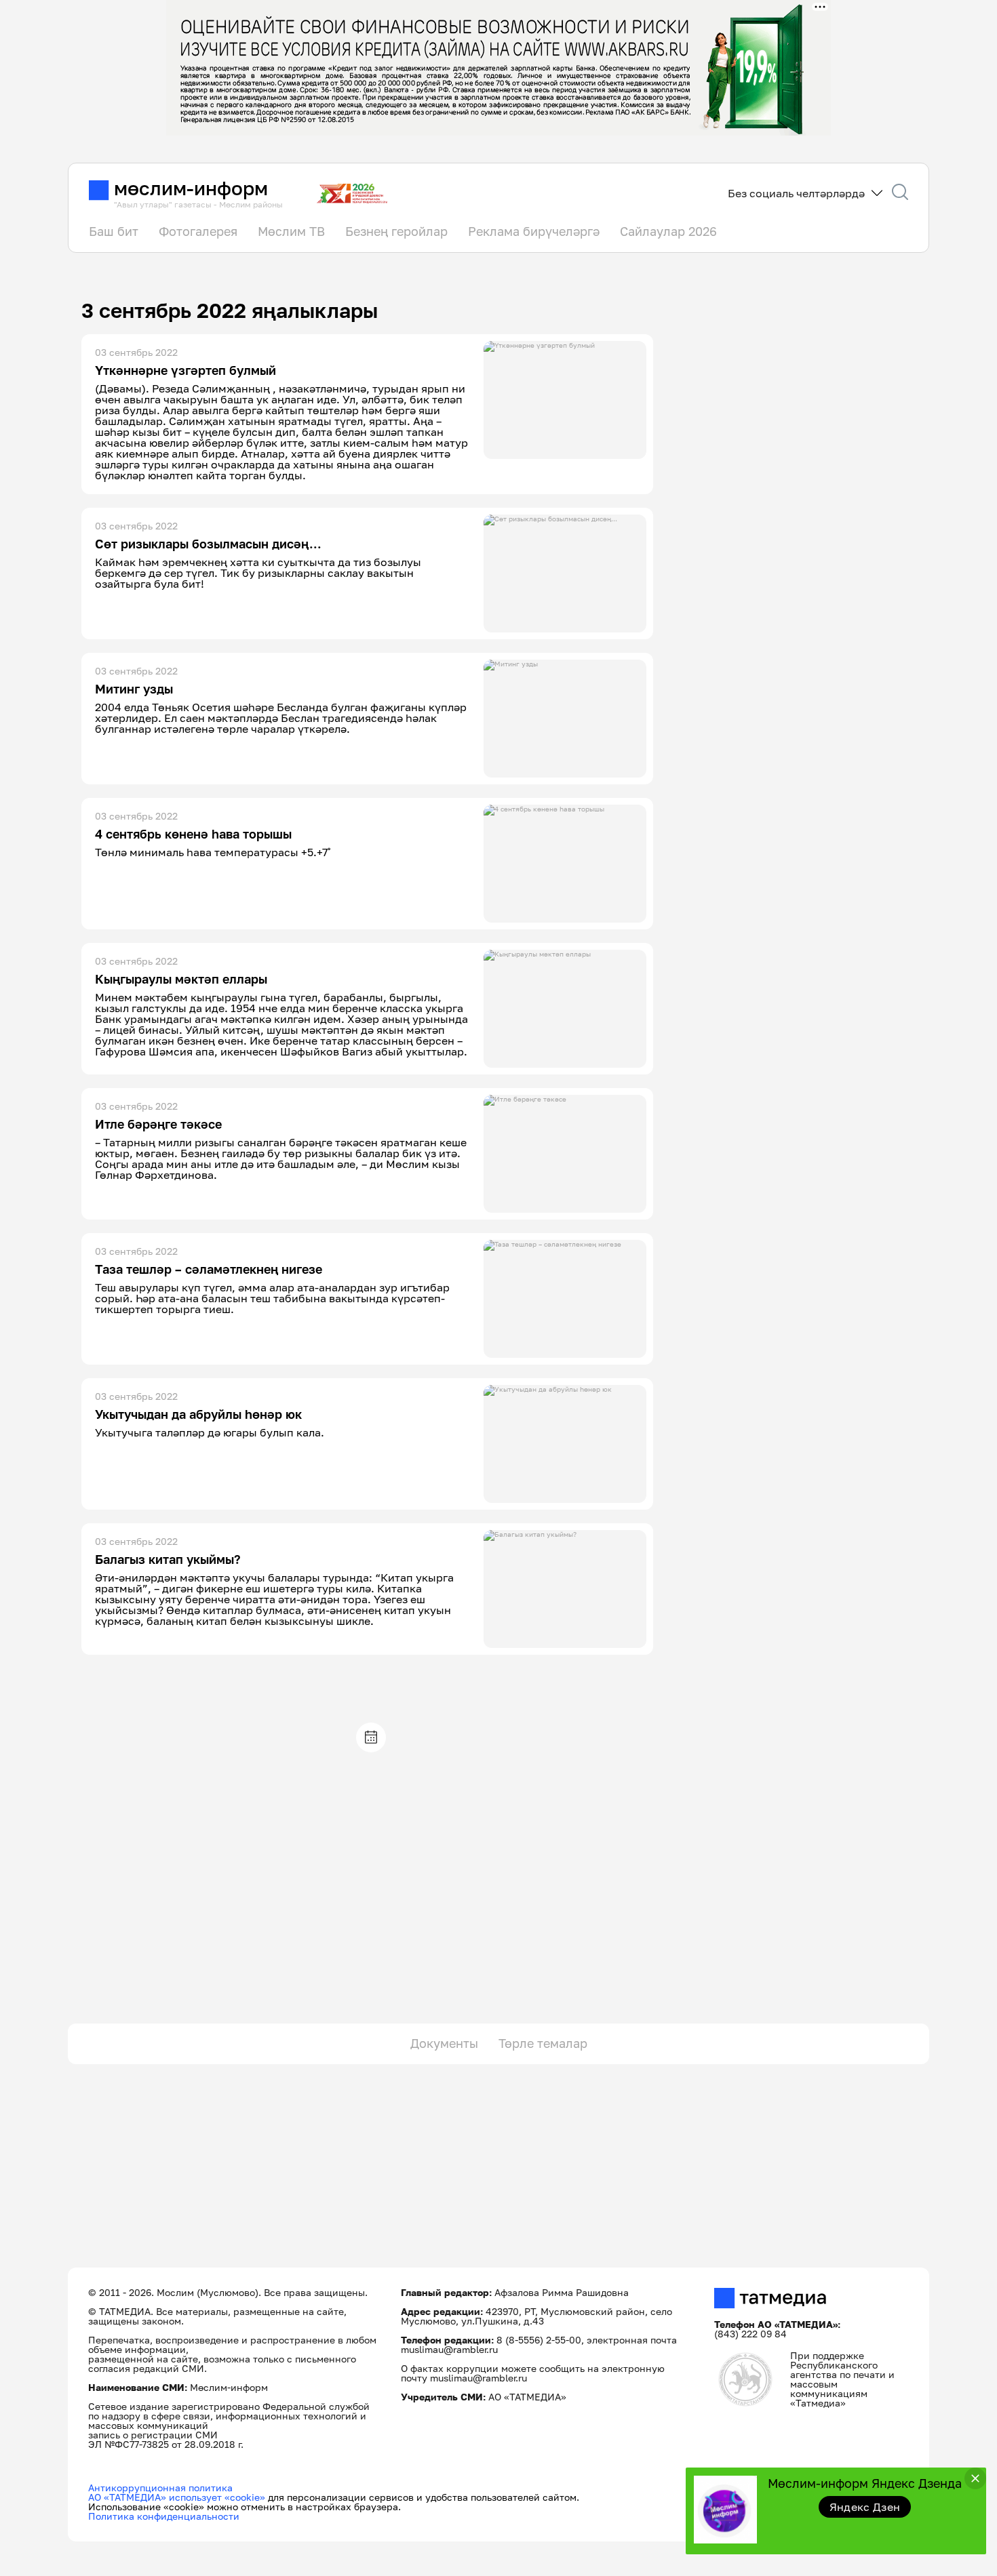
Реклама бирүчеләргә (534, 231)
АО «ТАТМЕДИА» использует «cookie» (177, 2497)
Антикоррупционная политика (160, 2488)
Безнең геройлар (396, 231)
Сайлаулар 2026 (668, 231)
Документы (444, 2043)
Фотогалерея (198, 231)
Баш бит (114, 231)
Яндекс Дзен (865, 2507)
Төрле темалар (543, 2043)
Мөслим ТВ (291, 231)
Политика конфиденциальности (164, 2516)
